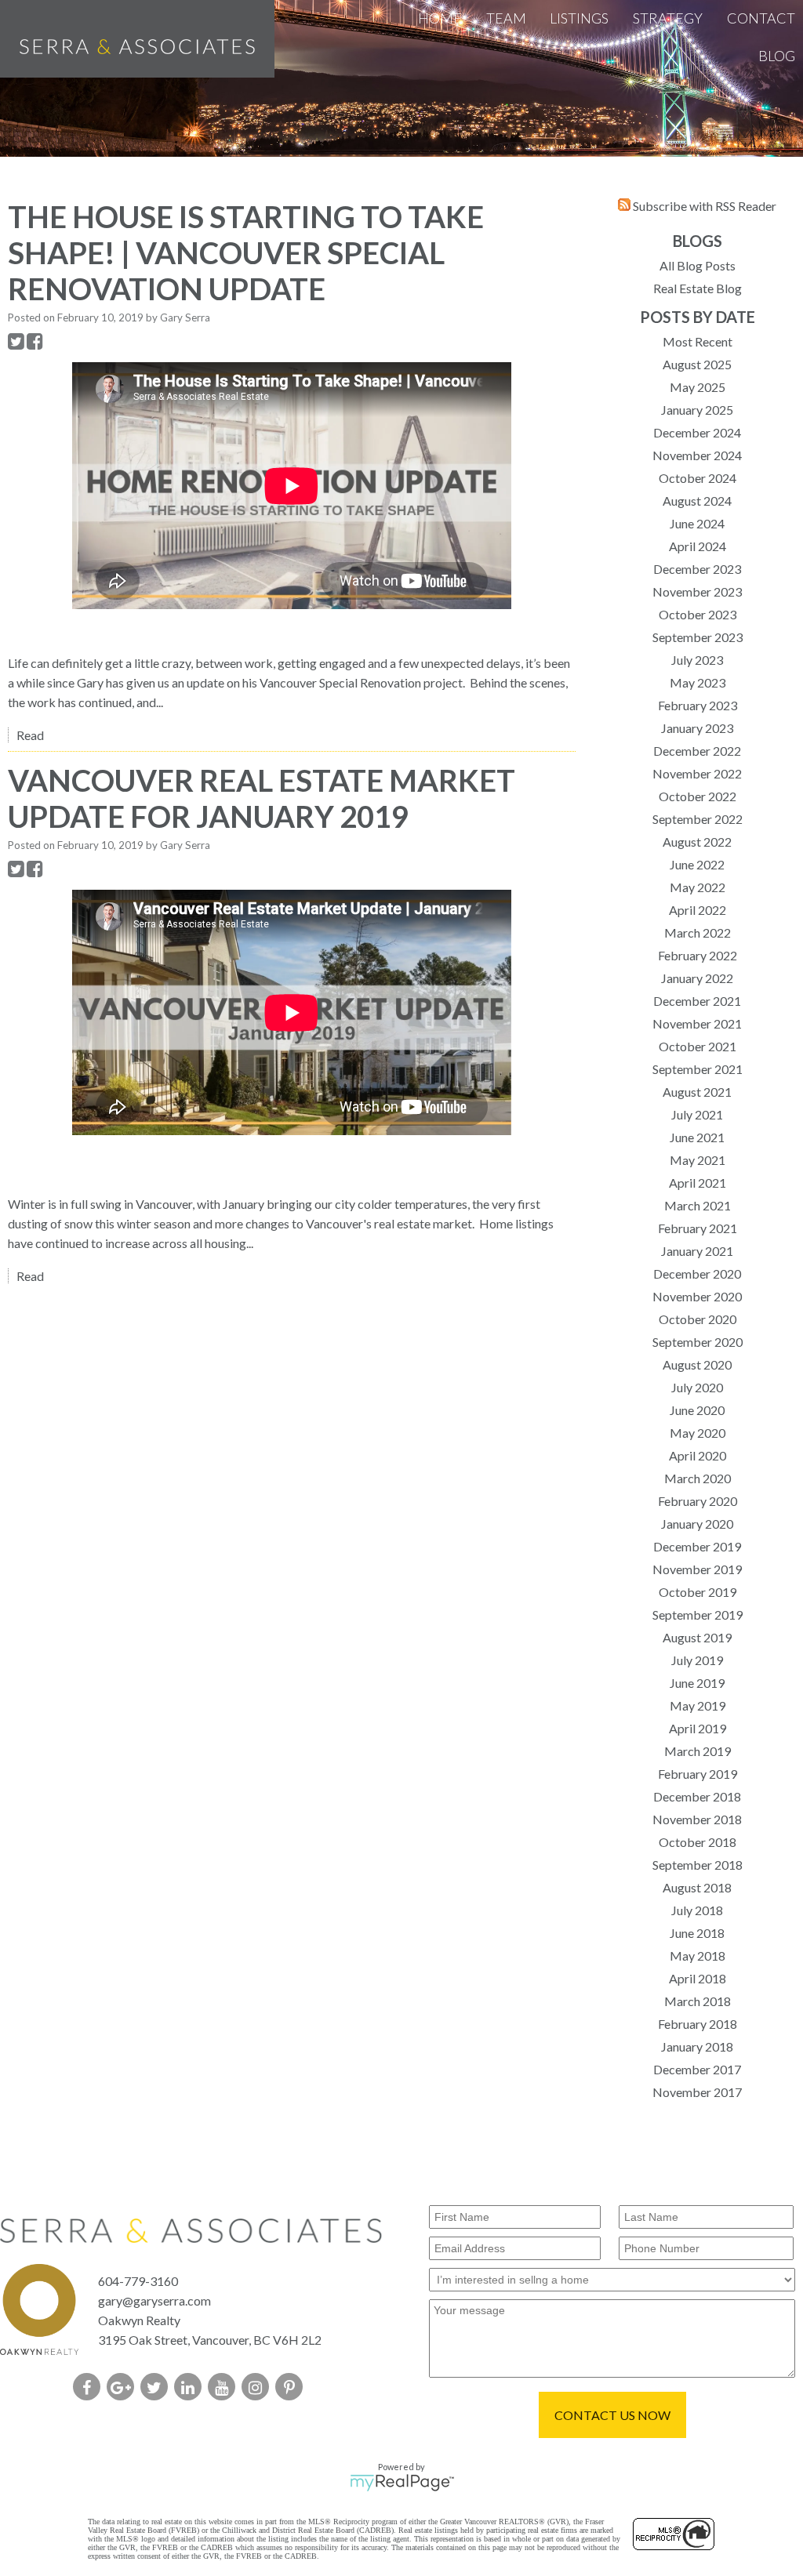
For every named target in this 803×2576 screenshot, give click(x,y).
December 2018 (697, 1796)
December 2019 (697, 1546)
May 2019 (698, 1705)
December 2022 (697, 751)
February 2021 (698, 1228)
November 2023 (697, 591)
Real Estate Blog (698, 288)
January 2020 (697, 1524)
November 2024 (697, 455)
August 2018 (697, 1887)
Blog (777, 56)
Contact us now (612, 2415)
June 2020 (697, 1410)
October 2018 (698, 1842)
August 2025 (697, 364)
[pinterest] (292, 2388)
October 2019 (698, 1592)
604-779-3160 (138, 2281)
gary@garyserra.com (154, 2300)
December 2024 (697, 432)
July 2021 (697, 1114)
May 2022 (698, 887)
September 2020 (698, 1342)
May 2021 (698, 1160)
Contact (761, 18)
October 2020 (698, 1319)
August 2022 (697, 842)
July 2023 (697, 660)
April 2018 (698, 1978)
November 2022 (697, 773)
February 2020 (698, 1501)
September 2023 (698, 637)
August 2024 (697, 501)
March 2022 (698, 932)
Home (440, 18)
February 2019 (698, 1774)
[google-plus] (124, 2388)
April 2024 (698, 546)
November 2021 (697, 1023)
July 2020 (697, 1387)
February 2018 (698, 2024)
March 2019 (698, 1751)
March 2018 (698, 2001)
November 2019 (697, 1569)
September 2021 (698, 1069)
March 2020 (698, 1478)
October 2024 (698, 478)
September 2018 (698, 1865)
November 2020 (697, 1296)
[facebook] (90, 2388)
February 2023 (698, 705)
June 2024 (697, 523)
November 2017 (697, 2092)
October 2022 (698, 796)
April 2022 (698, 910)
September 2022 (698, 819)
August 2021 (697, 1092)
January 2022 (697, 978)
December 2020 (697, 1273)
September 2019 (698, 1615)
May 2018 (698, 1956)
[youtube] (225, 2388)
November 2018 (697, 1819)
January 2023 (697, 728)
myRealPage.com (402, 2483)
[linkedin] (191, 2388)
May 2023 (698, 682)
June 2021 (697, 1137)
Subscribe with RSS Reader (703, 206)
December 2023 (697, 569)
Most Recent (698, 341)
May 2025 (698, 387)
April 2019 (698, 1728)
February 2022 (698, 955)
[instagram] (258, 2388)
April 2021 (698, 1183)
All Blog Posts (698, 265)
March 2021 (698, 1205)
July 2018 (697, 1910)
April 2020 (698, 1455)
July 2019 (697, 1660)
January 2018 (697, 2046)
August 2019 (697, 1637)
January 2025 (697, 410)
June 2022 (697, 864)
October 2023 (698, 614)
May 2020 (698, 1433)
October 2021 (698, 1046)
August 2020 (697, 1364)
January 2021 (697, 1251)
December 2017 (697, 2069)
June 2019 (697, 1683)
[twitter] (157, 2388)
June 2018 (697, 1933)
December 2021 (697, 1001)
